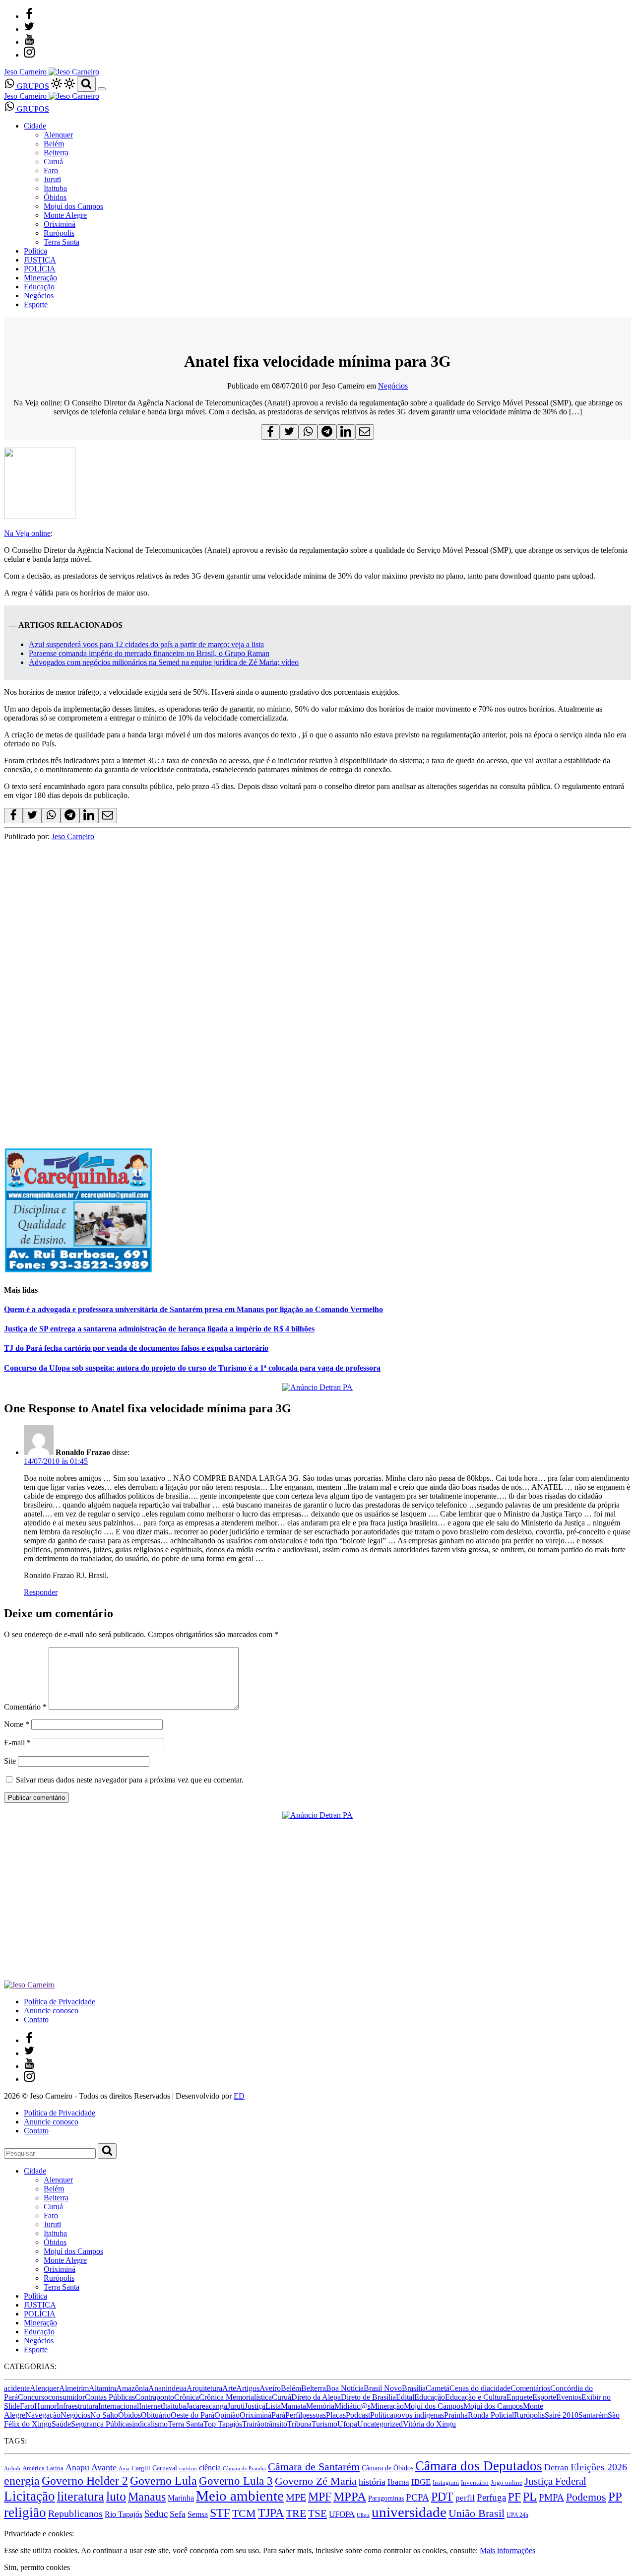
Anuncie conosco (51, 2011)
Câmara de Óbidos (387, 2468)
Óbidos (55, 197)
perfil (465, 2498)
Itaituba (55, 188)
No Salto (104, 2415)
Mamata (293, 2406)
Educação (39, 287)
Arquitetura (204, 2388)
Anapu (77, 2467)
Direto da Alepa (316, 2397)
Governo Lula (163, 2480)
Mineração (40, 278)
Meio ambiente (240, 2496)
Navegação (43, 2415)
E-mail (17, 1743)
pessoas (314, 2415)
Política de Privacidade (60, 2002)
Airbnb (12, 2469)
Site (10, 1761)
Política (35, 251)
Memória (320, 2406)
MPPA (350, 2496)
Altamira (102, 2388)
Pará (278, 2415)
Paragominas (386, 2498)
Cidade (35, 126)
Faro (51, 170)
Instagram (446, 2482)
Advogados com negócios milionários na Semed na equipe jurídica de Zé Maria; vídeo (164, 662)
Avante (104, 2467)
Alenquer (58, 135)
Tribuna (299, 2424)
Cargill (141, 2468)
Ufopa (347, 2424)
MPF (320, 2496)
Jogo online (507, 2482)
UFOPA (342, 2514)
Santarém (593, 2415)
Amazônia (132, 2388)
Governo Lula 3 (236, 2481)
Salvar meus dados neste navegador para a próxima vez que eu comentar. (130, 1780)
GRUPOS (32, 86)
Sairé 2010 (562, 2415)
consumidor (66, 2397)
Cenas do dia (470, 2388)
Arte (229, 2388)
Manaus (147, 2497)
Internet (151, 2406)
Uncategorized (380, 2424)
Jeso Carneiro (73, 836)
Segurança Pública (100, 2424)
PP (615, 2496)
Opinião (227, 2415)
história (372, 2482)
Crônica (187, 2397)
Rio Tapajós (124, 2514)
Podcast (358, 2415)
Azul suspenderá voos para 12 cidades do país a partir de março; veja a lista (146, 644)
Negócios (39, 296)
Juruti (52, 179)
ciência (210, 2468)
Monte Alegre (65, 215)
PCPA (417, 2497)
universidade (409, 2512)
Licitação (30, 2496)
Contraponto (155, 2397)
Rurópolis (59, 233)
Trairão (253, 2424)
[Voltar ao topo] (8, 2525)
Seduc (156, 2514)
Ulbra (363, 2515)
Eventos (569, 2397)
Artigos (248, 2388)
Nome (17, 1724)
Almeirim (74, 2388)
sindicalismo (148, 2424)
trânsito (276, 2424)
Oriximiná (60, 224)
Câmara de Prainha (244, 2469)
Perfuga (491, 2497)
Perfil (294, 2415)
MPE (296, 2497)
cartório (188, 2469)
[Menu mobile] (102, 89)
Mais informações (508, 2550)
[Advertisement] (302, 1061)
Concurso (33, 2397)
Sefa (178, 2514)
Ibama (398, 2482)
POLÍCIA (40, 269)
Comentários (530, 2388)
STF (220, 2513)
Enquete (519, 2397)
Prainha (456, 2415)
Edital (405, 2397)
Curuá (53, 162)
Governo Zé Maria (316, 2481)
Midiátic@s (352, 2406)
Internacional (119, 2406)
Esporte (36, 304)
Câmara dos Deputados (479, 2466)
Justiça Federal (555, 2481)
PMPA (551, 2497)
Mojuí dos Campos (73, 206)
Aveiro (270, 2388)
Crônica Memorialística (235, 2397)
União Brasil (476, 2513)
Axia (124, 2469)
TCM (244, 2513)
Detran (556, 2467)
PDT (442, 2497)
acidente (17, 2388)
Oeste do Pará (192, 2415)
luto (116, 2496)
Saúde (61, 2424)
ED (239, 2096)
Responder (41, 1592)
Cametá (438, 2388)
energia (22, 2480)
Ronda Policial (491, 2415)
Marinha (181, 2498)
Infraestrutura (77, 2406)
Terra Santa (62, 242)
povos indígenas (419, 2415)
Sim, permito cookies (37, 2567)
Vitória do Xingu (429, 2424)
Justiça (255, 2406)
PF (514, 2497)
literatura (81, 2496)
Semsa (198, 2514)
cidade (500, 2388)
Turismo (324, 2424)
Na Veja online (27, 533)
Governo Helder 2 (85, 2481)
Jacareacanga (207, 2406)
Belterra (56, 153)
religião (25, 2512)
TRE (296, 2513)
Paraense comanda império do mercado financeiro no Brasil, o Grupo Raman (149, 653)
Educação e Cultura (476, 2397)
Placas (336, 2415)
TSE (317, 2513)
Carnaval (165, 2468)
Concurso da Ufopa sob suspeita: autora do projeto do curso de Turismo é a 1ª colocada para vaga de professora (192, 1368)
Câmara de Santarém (314, 2467)
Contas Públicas (110, 2397)
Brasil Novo (383, 2388)
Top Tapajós (223, 2424)
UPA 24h (517, 2515)
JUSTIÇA (40, 260)
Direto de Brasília (368, 2397)
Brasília (414, 2388)
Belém (54, 144)
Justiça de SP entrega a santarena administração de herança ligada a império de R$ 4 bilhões (159, 1329)
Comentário (25, 1707)
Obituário (156, 2415)
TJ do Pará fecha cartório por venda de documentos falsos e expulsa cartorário (136, 1348)
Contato (36, 2019)
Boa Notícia (345, 2388)
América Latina (43, 2468)
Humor (45, 2406)
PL (530, 2497)
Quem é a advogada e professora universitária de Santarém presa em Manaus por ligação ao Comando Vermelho (193, 1309)
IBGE (421, 2482)
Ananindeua (167, 2388)
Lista (273, 2406)
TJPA (271, 2513)
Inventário (475, 2483)
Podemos (586, 2497)
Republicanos (75, 2513)
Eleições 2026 (599, 2467)
